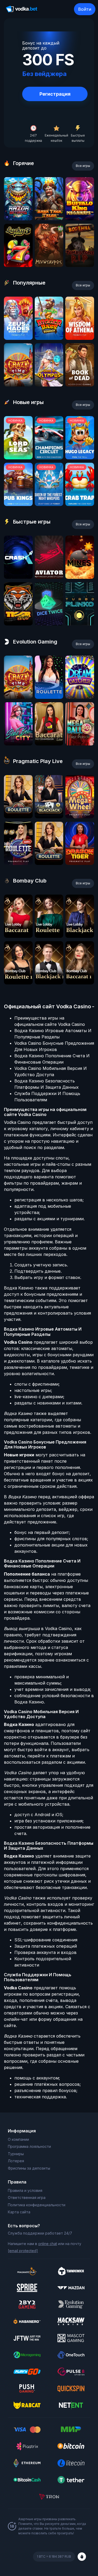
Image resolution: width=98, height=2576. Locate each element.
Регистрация (55, 94)
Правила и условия (25, 2190)
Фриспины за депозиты (29, 2168)
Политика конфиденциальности (37, 2205)
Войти (85, 9)
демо (18, 219)
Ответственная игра (27, 2198)
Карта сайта (19, 2212)
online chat (48, 2244)
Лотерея (16, 2161)
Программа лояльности (29, 2146)
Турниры (16, 2154)
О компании (18, 2139)
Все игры (83, 166)
